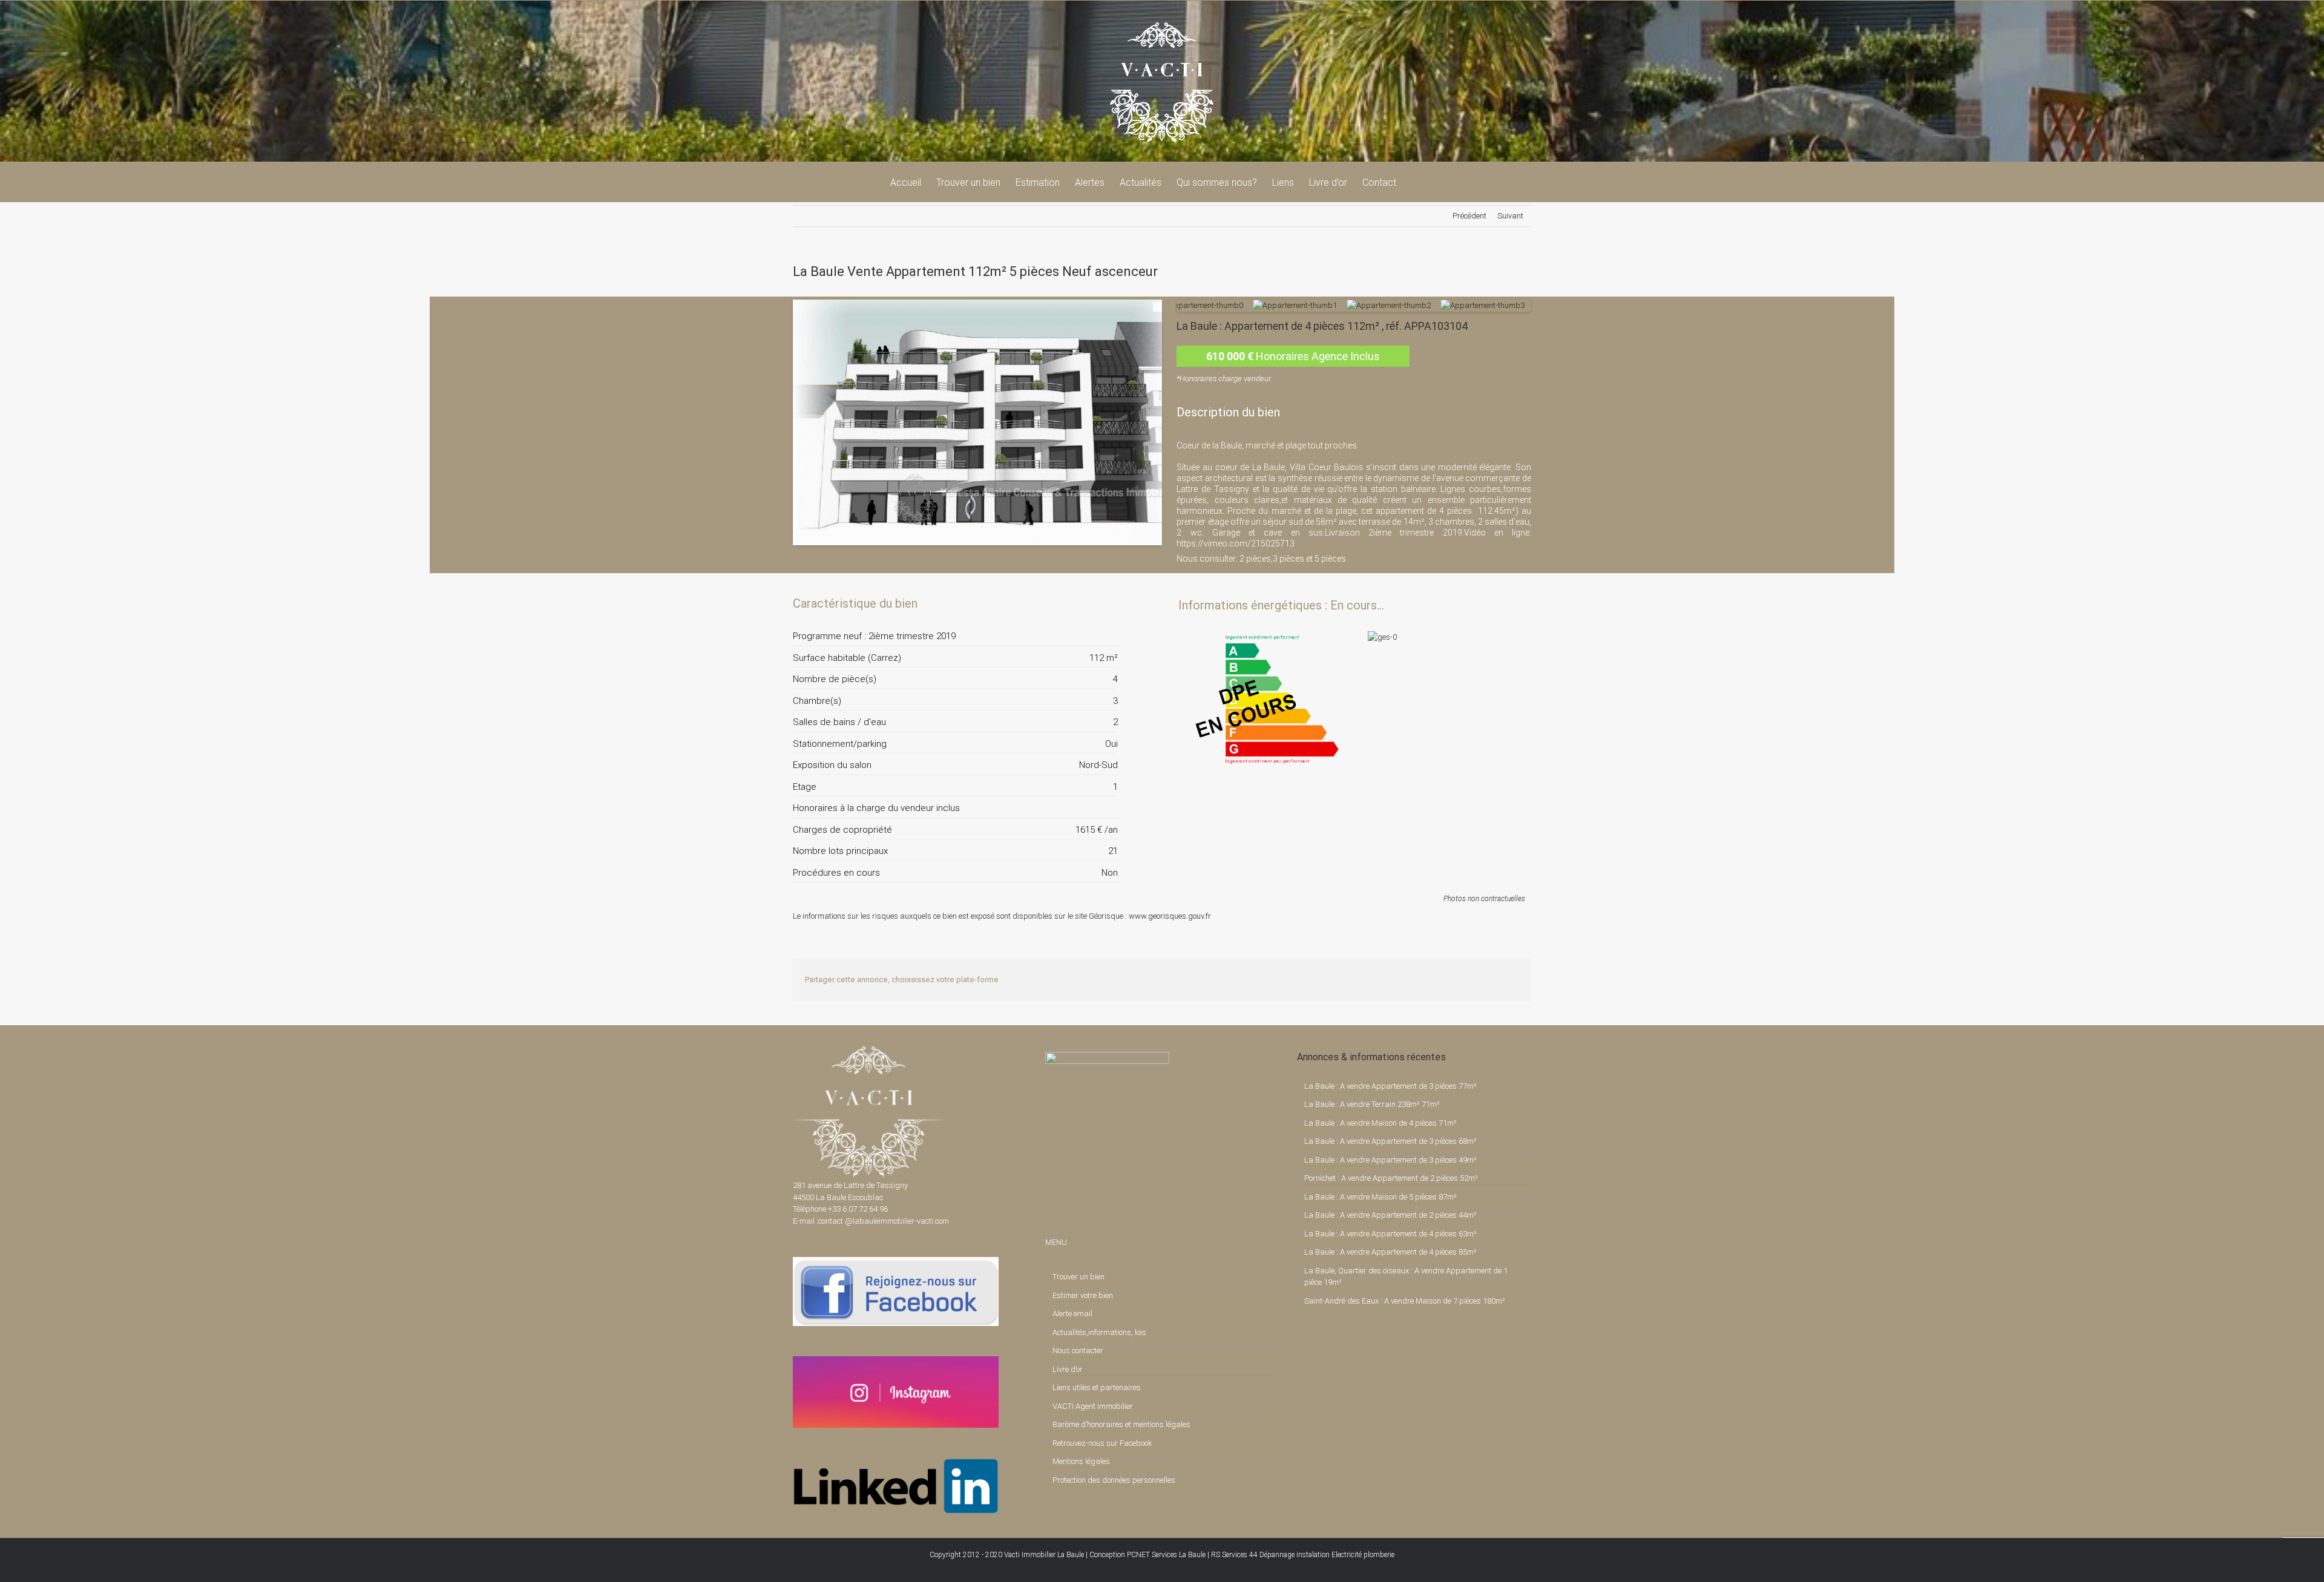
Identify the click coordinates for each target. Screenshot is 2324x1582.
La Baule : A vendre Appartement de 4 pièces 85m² (1390, 1252)
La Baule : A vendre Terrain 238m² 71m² (1372, 1104)
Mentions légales (1081, 1461)
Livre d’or (1068, 1369)
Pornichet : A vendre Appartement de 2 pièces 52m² (1391, 1178)
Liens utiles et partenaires (1097, 1387)
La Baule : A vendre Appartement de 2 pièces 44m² (1390, 1215)
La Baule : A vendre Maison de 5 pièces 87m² (1380, 1197)
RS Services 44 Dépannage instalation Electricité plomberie (1303, 1555)
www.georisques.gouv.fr (1170, 916)
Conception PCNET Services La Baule (1147, 1555)
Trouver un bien (1078, 1277)
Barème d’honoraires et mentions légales (1121, 1424)
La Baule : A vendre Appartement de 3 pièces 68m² (1390, 1141)
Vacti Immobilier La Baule (1044, 1555)
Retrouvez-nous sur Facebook (1102, 1443)
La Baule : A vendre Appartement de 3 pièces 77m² (1390, 1086)
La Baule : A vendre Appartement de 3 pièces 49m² (1390, 1160)
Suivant (1510, 216)
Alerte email (1072, 1314)
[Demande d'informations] (1087, 603)
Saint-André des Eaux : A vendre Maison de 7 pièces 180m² (1405, 1301)
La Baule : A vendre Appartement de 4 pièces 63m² (1390, 1234)
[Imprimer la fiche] (1066, 603)
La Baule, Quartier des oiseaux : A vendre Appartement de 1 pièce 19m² (1406, 1277)
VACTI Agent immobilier (1093, 1406)
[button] (1415, 182)
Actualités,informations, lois (1099, 1332)
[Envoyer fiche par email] (1108, 603)
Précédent (1469, 216)
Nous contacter (1078, 1351)
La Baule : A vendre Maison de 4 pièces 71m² (1380, 1123)
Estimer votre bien (1083, 1295)
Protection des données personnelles (1114, 1480)
